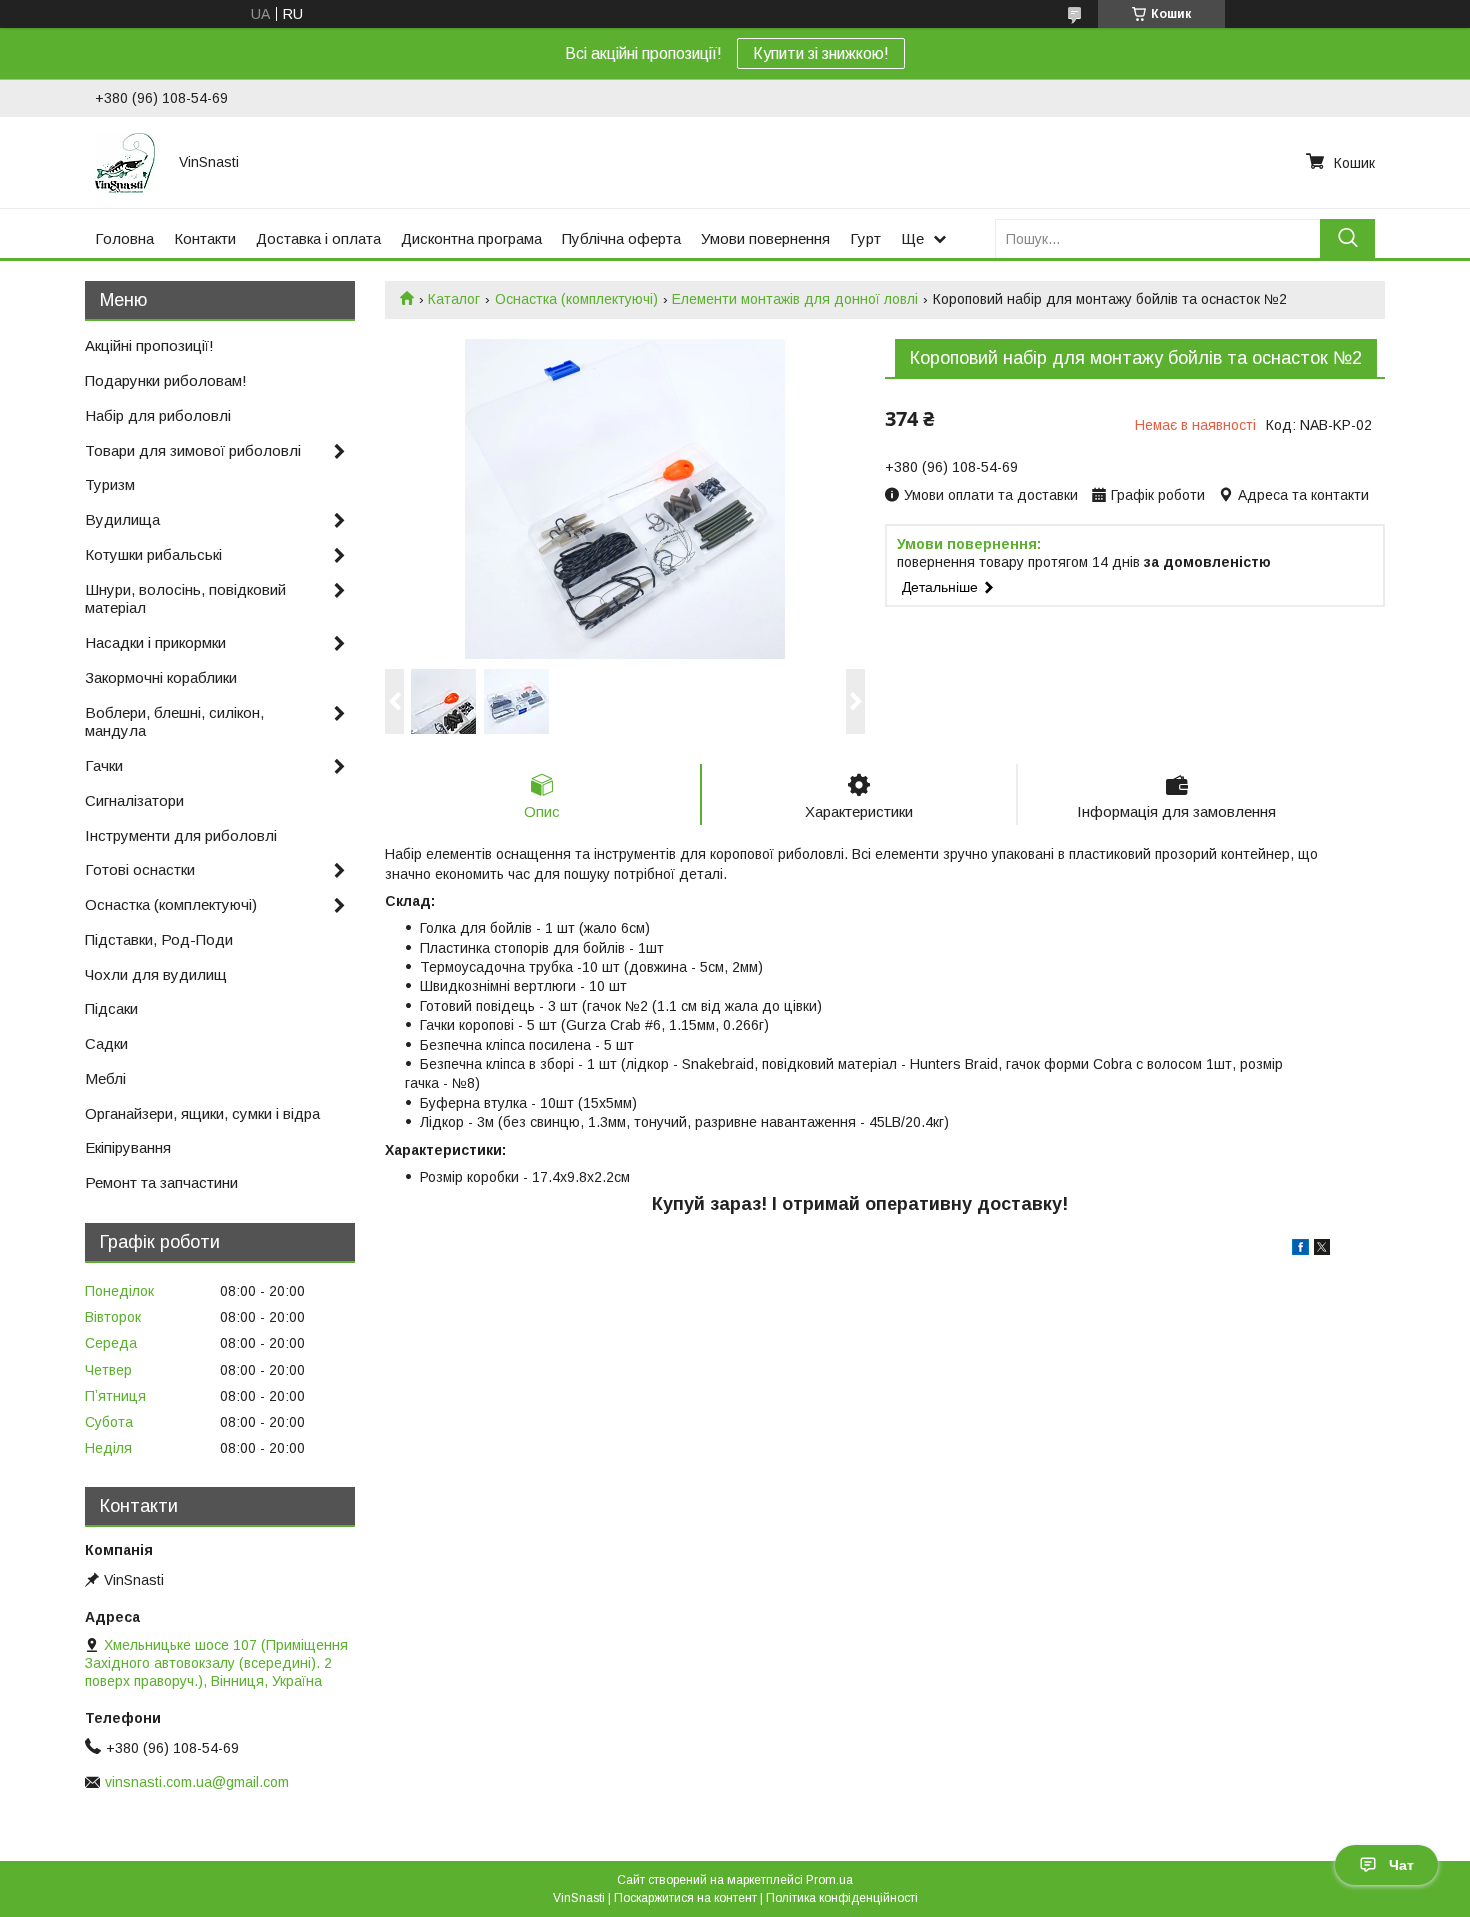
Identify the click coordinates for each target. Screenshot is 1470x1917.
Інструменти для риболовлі (181, 835)
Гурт (865, 238)
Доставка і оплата (318, 238)
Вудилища (122, 519)
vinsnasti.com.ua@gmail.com (197, 1782)
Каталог (454, 299)
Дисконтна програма (471, 238)
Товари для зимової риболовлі (193, 450)
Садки (106, 1043)
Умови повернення (765, 238)
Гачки (104, 765)
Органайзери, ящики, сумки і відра (202, 1113)
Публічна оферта (621, 238)
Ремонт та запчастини (161, 1182)
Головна (124, 238)
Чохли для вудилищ (156, 974)
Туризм (110, 484)
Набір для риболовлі (158, 415)
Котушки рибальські (153, 554)
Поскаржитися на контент (685, 1898)
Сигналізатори (134, 800)
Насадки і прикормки (155, 642)
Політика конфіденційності (842, 1898)
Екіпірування (128, 1147)
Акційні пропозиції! (149, 345)
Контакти (205, 238)
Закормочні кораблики (161, 677)
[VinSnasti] (125, 162)
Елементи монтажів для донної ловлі (795, 299)
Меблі (105, 1078)
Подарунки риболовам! (166, 380)
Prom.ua (829, 1880)
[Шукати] (1347, 238)
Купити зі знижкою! (821, 53)
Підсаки (111, 1008)
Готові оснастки (140, 869)
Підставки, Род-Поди (159, 939)
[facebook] (1300, 1250)
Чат (1401, 1865)
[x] (1322, 1250)
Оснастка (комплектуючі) (576, 299)
